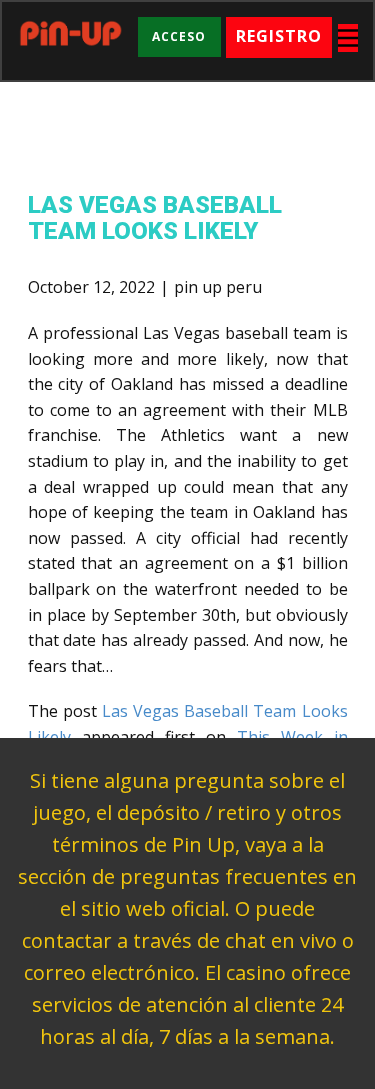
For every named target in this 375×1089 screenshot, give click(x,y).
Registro (279, 36)
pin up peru (218, 287)
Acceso (179, 36)
